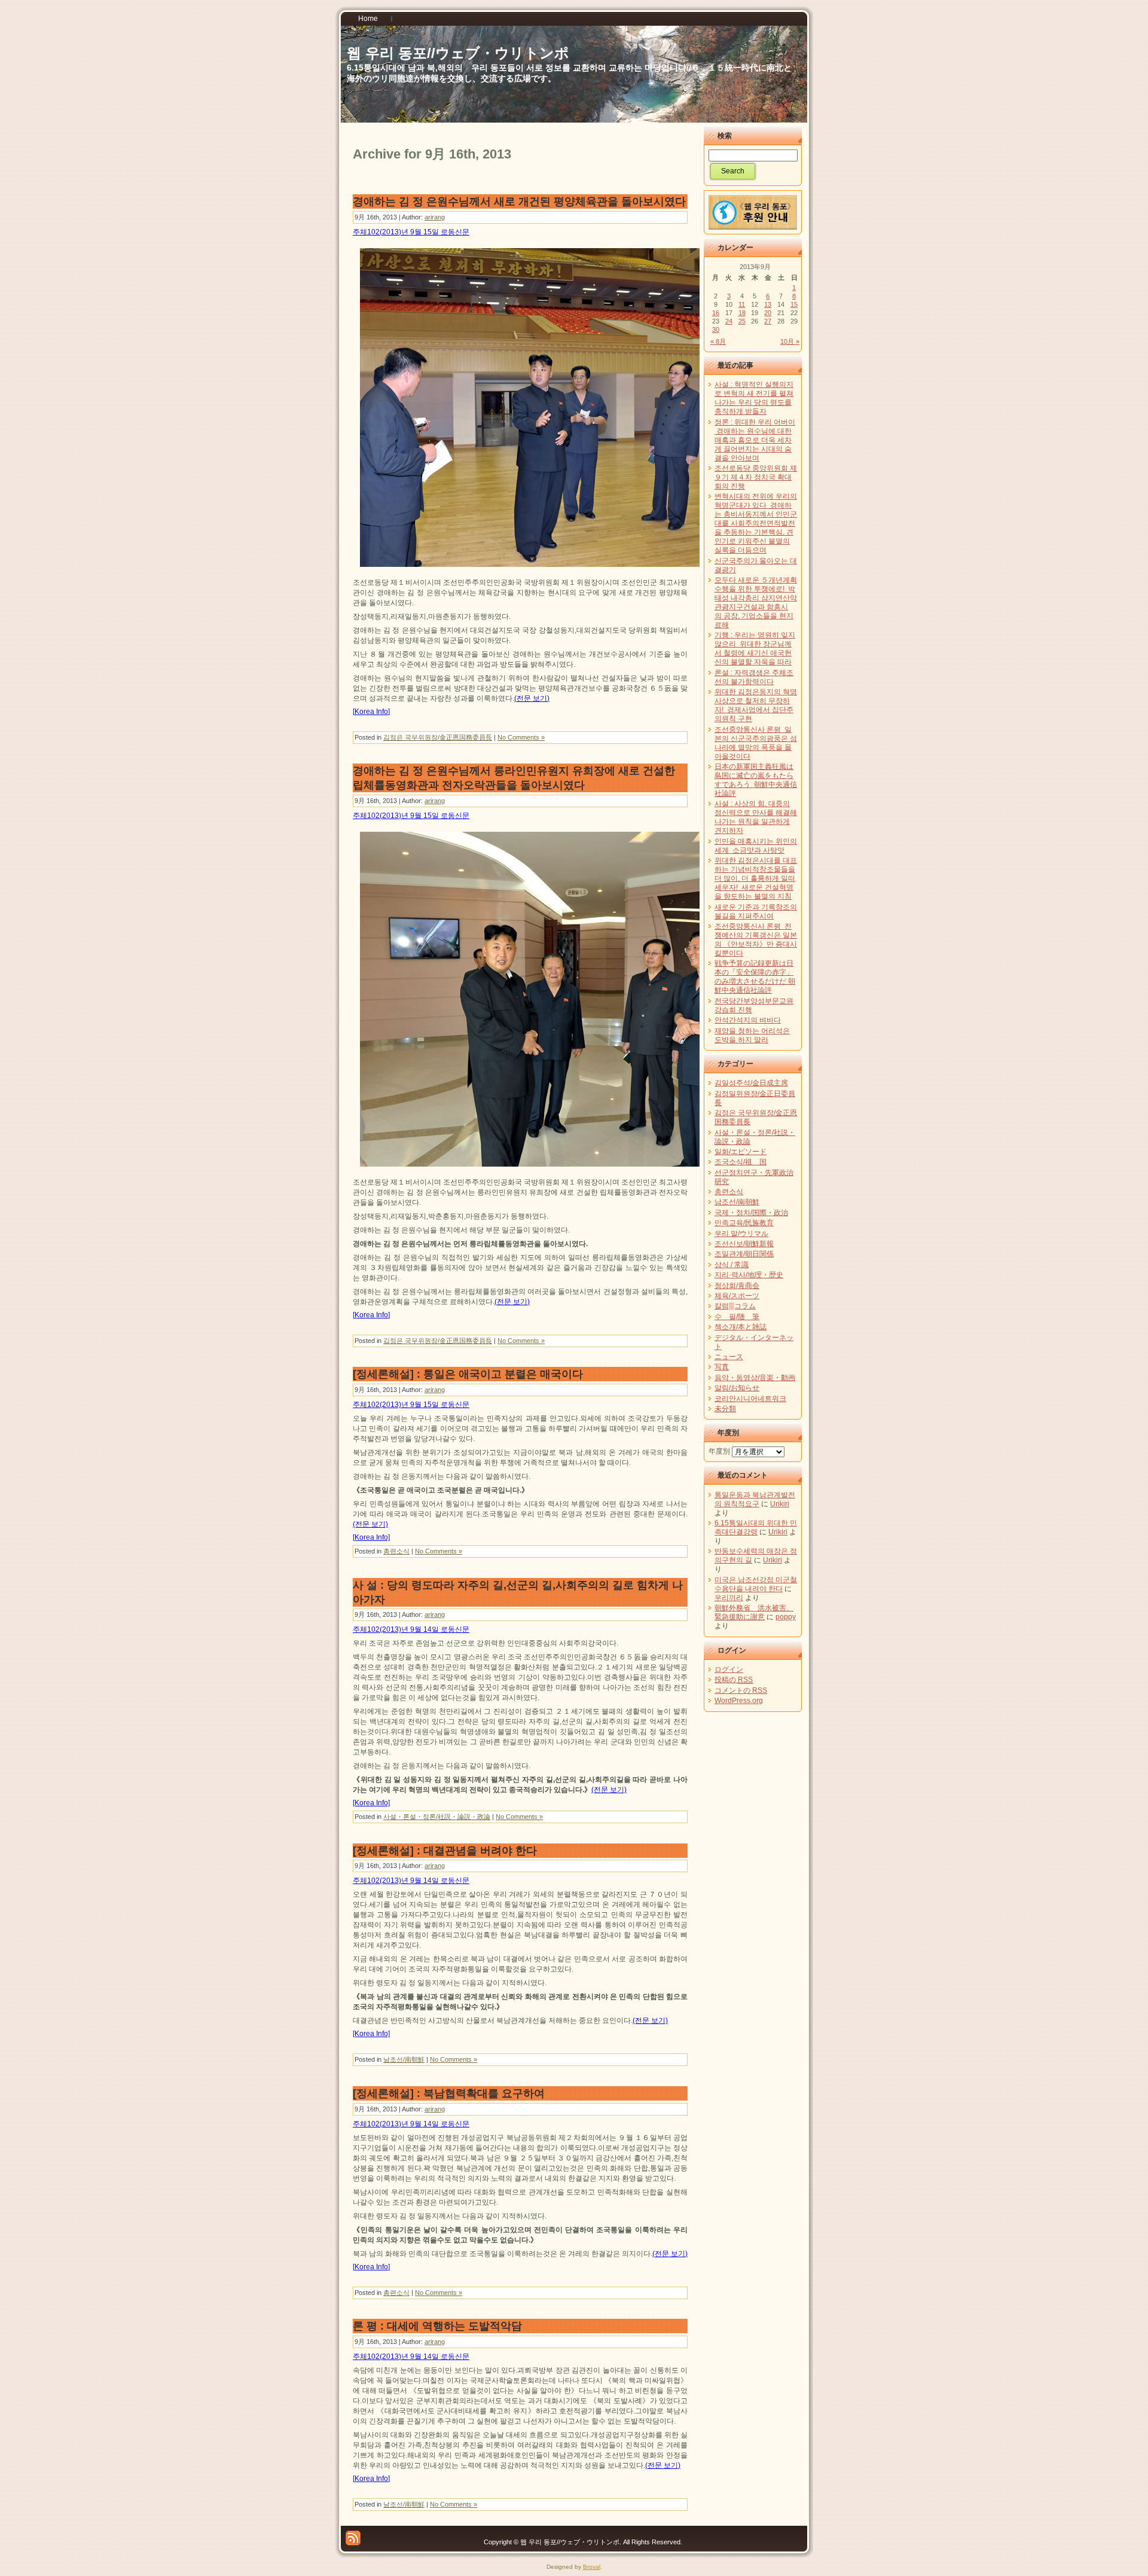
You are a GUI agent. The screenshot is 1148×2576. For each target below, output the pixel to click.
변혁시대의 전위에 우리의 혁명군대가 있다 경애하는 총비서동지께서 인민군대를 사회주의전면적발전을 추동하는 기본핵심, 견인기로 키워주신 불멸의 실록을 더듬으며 (756, 523)
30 (716, 329)
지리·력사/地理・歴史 (749, 1275)
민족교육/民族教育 (744, 1223)
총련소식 (396, 1551)
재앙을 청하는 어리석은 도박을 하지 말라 (752, 1035)
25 (742, 321)
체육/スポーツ (737, 1296)
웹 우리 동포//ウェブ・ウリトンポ (458, 53)
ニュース (729, 1357)
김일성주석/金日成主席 (751, 1083)
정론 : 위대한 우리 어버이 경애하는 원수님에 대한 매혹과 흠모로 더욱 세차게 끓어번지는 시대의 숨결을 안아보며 (755, 440)
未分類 (725, 1409)
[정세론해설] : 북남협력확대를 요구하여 (449, 2093)
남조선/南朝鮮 (404, 2059)
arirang (435, 217)
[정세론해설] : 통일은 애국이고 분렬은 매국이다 (468, 1374)
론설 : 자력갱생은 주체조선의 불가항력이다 (754, 677)
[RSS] (353, 2538)
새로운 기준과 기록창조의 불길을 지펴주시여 (756, 912)
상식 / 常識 (732, 1265)
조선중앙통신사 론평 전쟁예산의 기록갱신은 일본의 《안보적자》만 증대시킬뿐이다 (756, 940)
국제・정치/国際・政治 (751, 1213)
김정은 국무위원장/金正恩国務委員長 (438, 737)
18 (742, 313)
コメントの (741, 1690)
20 (768, 313)
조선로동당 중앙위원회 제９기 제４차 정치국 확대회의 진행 (756, 477)
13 (768, 304)
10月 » (790, 341)
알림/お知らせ (737, 1388)
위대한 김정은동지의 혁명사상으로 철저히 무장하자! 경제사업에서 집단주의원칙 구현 (756, 705)
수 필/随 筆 (737, 1317)
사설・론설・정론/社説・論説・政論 (437, 1817)
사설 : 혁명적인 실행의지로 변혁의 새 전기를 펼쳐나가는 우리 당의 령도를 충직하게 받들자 (754, 398)
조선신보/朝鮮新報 (744, 1244)
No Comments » (521, 737)
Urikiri (780, 1504)
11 (742, 304)
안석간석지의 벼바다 (748, 1020)
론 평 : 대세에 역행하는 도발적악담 (437, 2326)
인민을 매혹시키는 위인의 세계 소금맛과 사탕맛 (756, 846)
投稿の (734, 1680)
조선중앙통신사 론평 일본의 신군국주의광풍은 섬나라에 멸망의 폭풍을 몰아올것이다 (756, 743)
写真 (722, 1367)
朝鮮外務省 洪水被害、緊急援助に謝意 (754, 1612)
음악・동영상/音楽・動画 (755, 1378)
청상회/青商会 (737, 1286)
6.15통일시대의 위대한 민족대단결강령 (756, 1527)
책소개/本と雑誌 (741, 1327)
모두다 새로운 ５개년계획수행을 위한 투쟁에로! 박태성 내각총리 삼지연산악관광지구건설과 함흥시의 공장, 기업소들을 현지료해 (756, 602)
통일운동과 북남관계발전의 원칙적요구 (755, 1499)
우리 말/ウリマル (741, 1234)
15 (794, 304)
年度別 (719, 1451)
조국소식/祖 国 (741, 1162)
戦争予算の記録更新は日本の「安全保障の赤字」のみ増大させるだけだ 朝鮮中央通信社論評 (755, 977)
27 (768, 321)
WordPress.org (739, 1701)
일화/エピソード (741, 1152)
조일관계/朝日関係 (744, 1254)
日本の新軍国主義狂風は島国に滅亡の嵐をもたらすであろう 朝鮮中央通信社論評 (756, 780)
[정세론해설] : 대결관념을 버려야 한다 (445, 1851)
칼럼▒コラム (735, 1306)
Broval (592, 2567)
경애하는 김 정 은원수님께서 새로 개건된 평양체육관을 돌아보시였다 (519, 202)
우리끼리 (729, 1598)
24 (729, 321)
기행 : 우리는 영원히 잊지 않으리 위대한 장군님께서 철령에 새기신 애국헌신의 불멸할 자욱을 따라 (755, 648)
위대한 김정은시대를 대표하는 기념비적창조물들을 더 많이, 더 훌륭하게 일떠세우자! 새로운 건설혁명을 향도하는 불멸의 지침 (756, 878)
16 (716, 313)
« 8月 (718, 341)
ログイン (729, 1669)
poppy (786, 1617)
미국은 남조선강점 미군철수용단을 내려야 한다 (756, 1584)
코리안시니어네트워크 (750, 1399)
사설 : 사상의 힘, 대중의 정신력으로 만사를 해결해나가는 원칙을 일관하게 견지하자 (756, 817)
